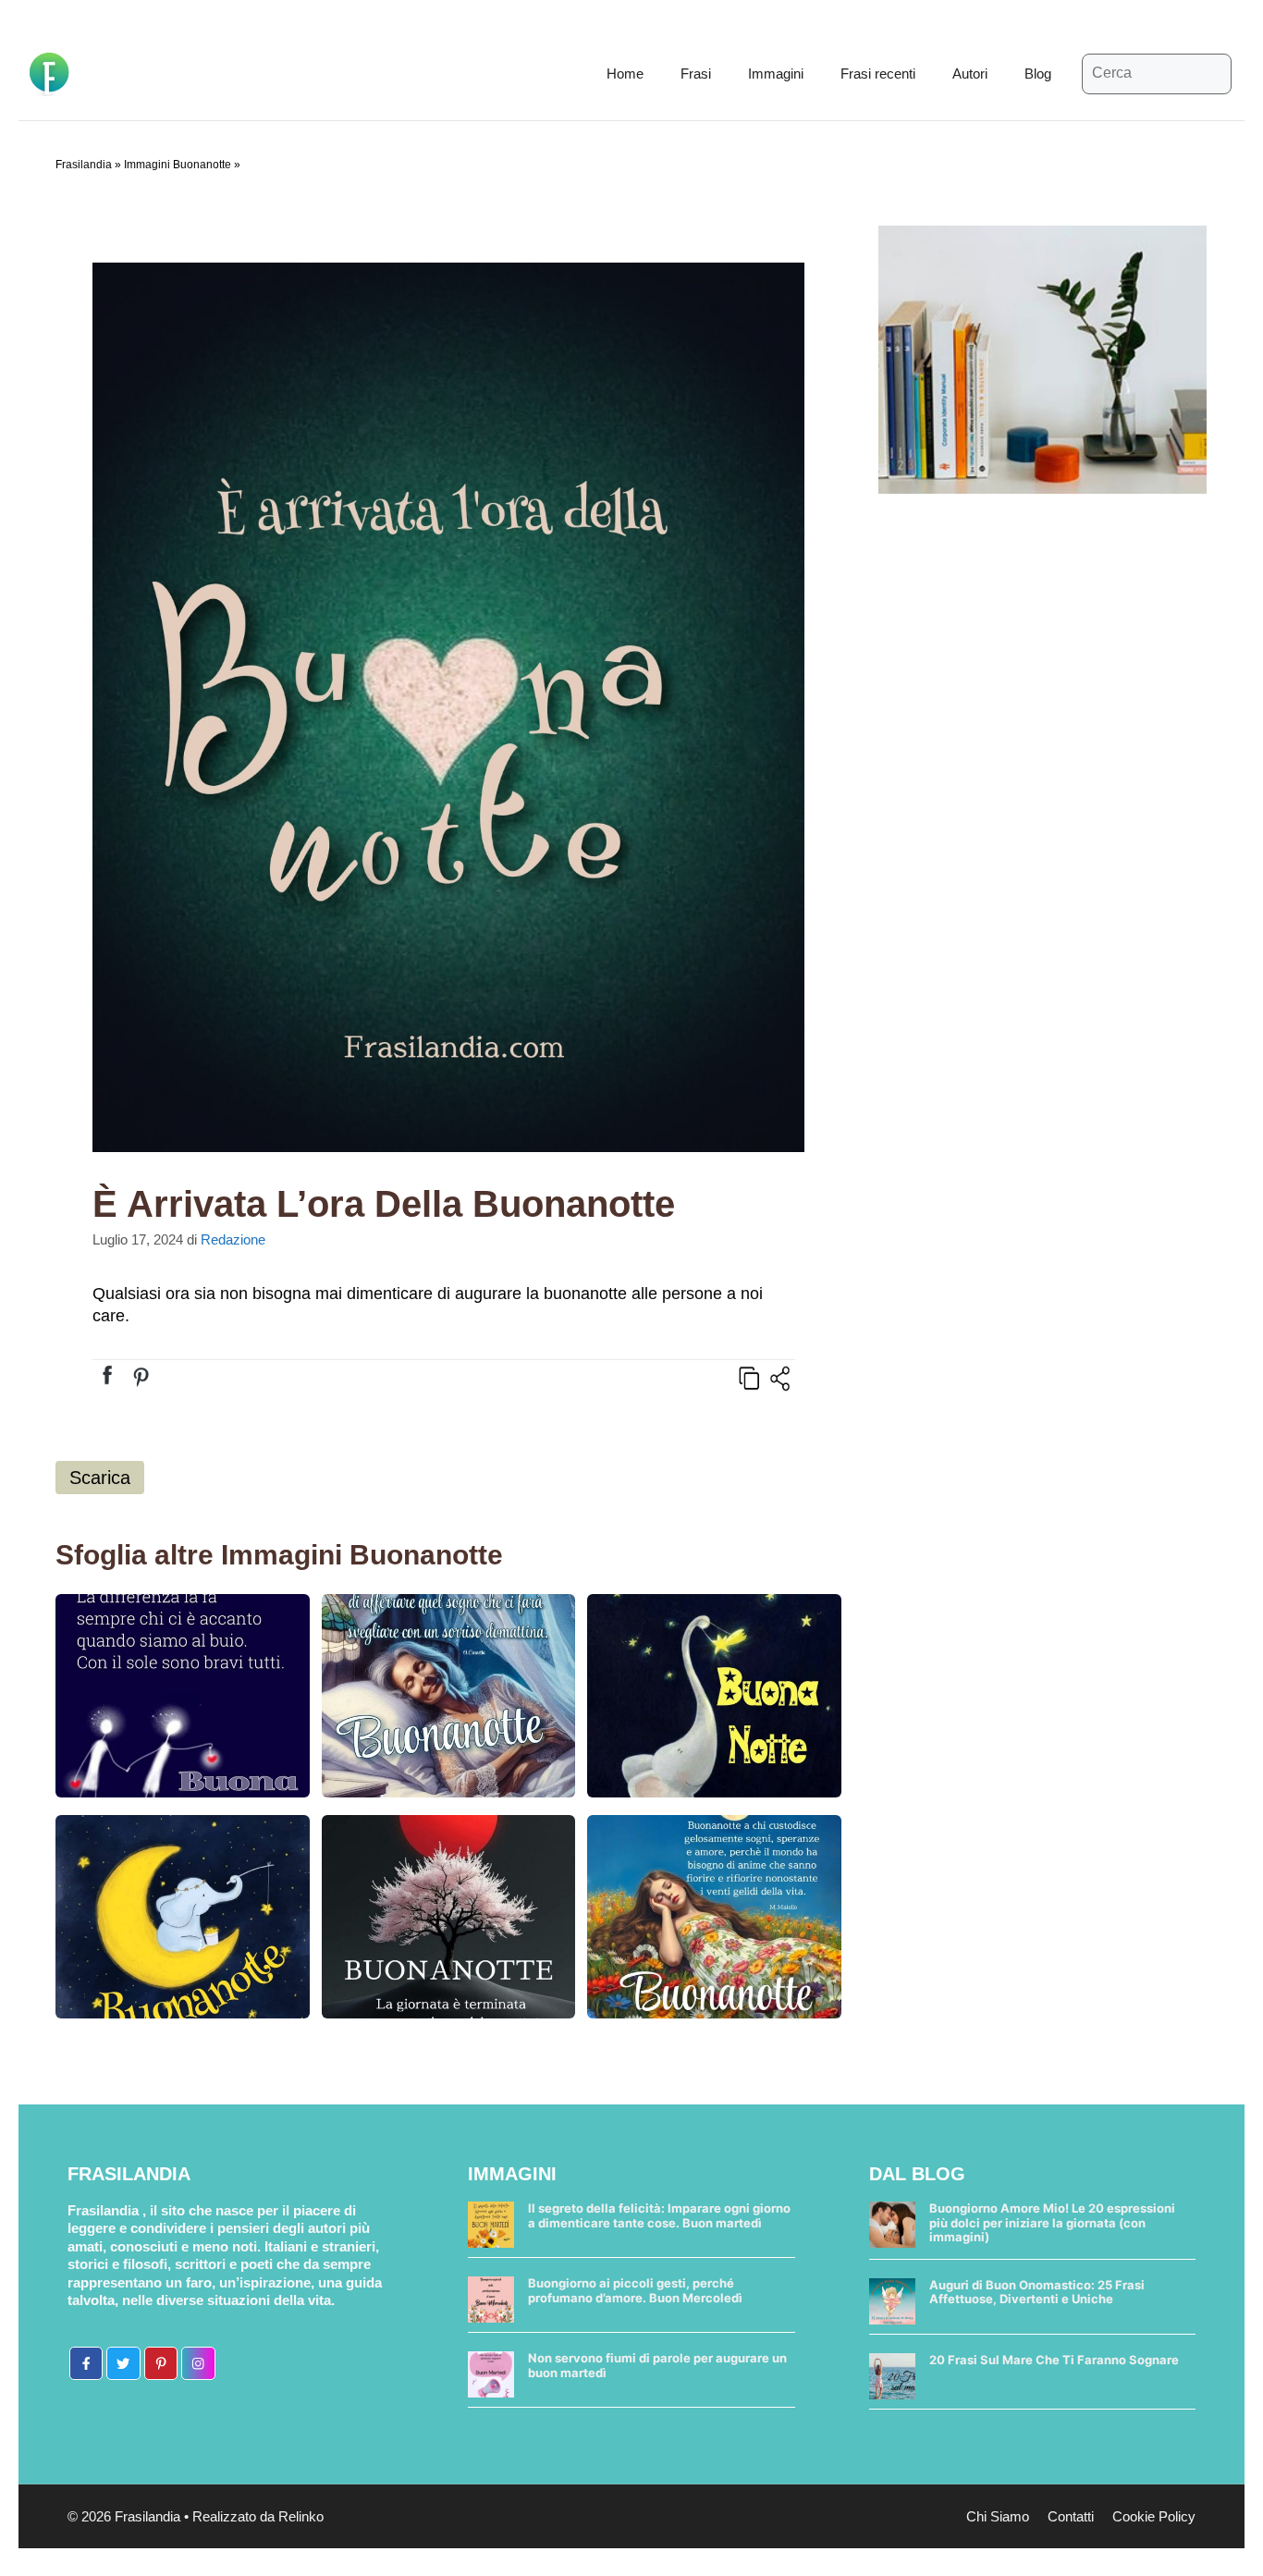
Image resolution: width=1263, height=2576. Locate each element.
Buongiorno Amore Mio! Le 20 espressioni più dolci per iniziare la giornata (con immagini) (1052, 2222)
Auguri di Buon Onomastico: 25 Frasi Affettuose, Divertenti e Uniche (1037, 2292)
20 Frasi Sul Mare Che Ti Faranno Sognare (1054, 2360)
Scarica (100, 1478)
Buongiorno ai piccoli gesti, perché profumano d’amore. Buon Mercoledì (635, 2290)
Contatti (1071, 2516)
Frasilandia (84, 165)
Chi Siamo (998, 2516)
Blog (1038, 74)
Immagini (776, 74)
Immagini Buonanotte (178, 165)
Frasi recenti (878, 74)
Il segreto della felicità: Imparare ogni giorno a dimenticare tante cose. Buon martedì (659, 2215)
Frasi (696, 74)
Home (625, 74)
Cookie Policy (1154, 2516)
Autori (970, 74)
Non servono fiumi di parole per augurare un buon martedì (657, 2365)
